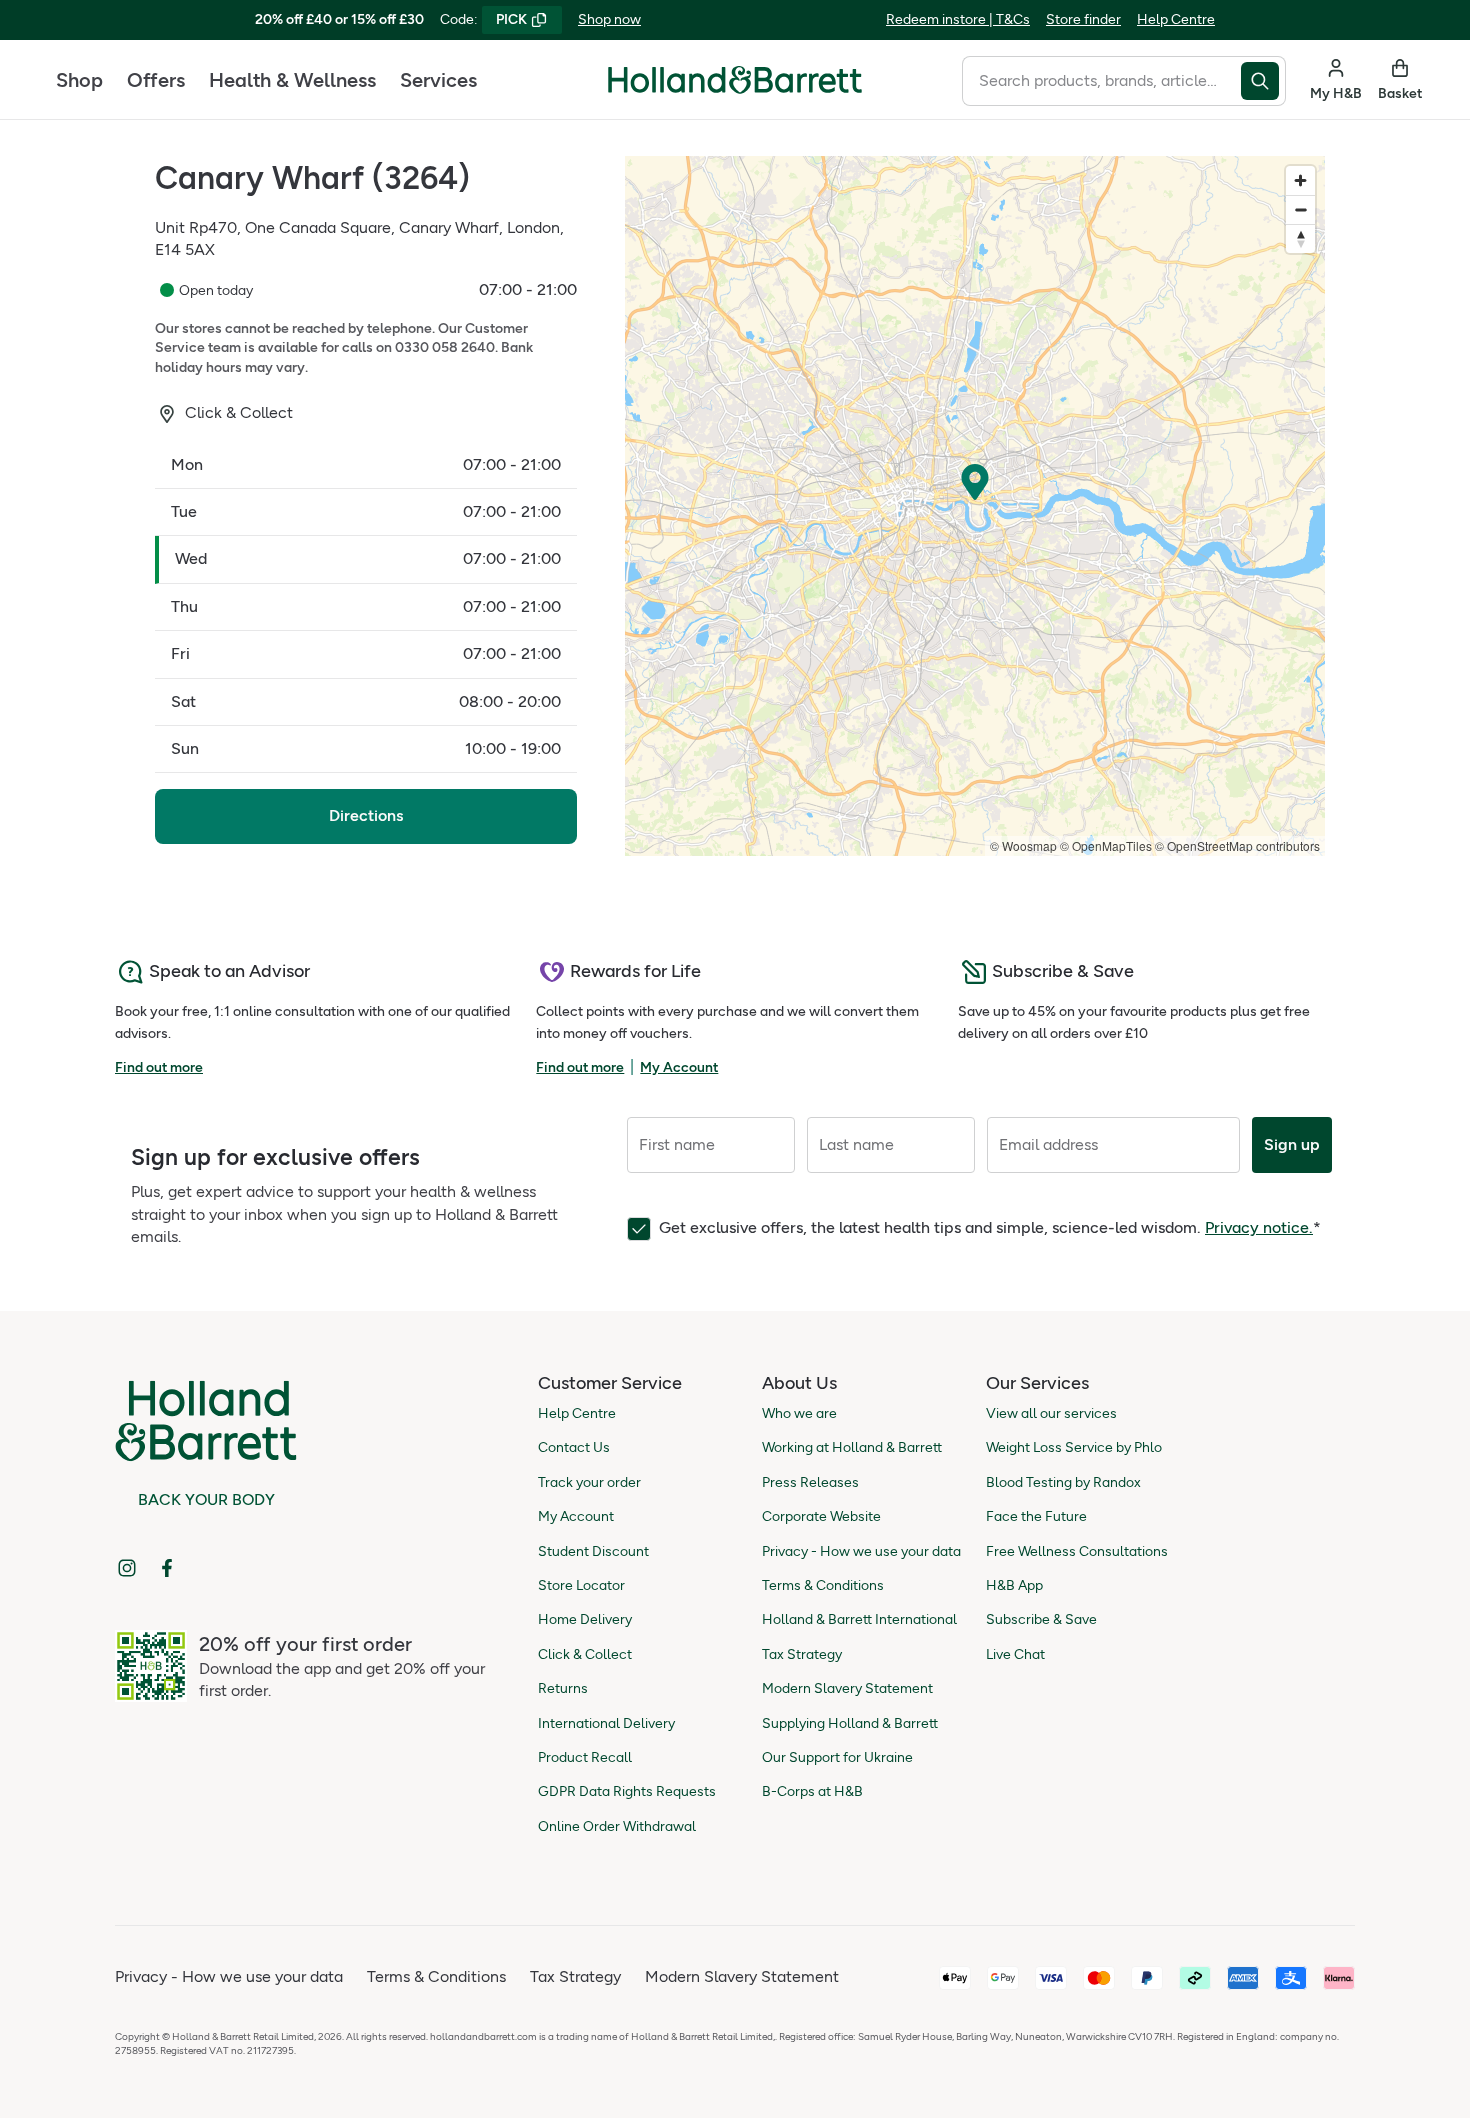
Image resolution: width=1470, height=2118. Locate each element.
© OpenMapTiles (1106, 845)
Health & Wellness (292, 80)
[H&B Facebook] (167, 1568)
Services (438, 80)
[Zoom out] (1300, 209)
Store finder (1083, 19)
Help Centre (1176, 19)
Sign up (1292, 1144)
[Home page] (735, 80)
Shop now (609, 19)
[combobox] (1101, 81)
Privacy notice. (1259, 1227)
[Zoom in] (1300, 180)
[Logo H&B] (735, 88)
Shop (79, 80)
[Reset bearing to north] (1300, 238)
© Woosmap (1023, 845)
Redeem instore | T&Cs (958, 19)
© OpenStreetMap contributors (1237, 845)
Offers (156, 80)
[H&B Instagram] (127, 1568)
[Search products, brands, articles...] (1263, 81)
